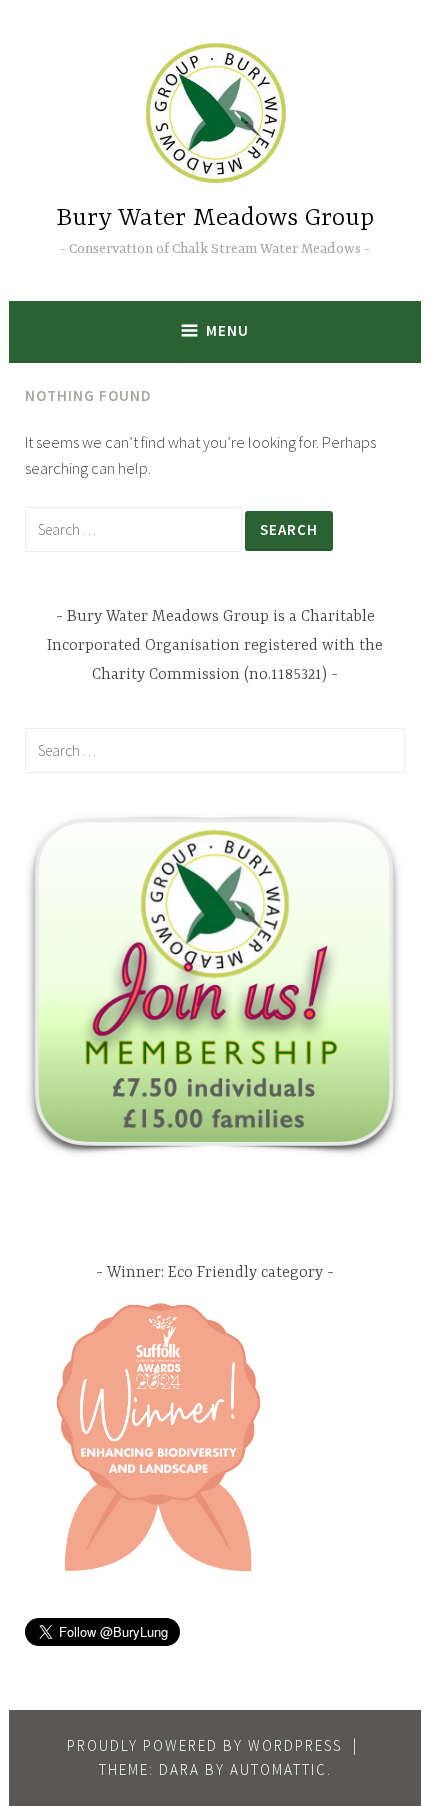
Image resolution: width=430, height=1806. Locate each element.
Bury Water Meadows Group (215, 218)
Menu (227, 330)
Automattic (278, 1769)
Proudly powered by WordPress (204, 1745)
